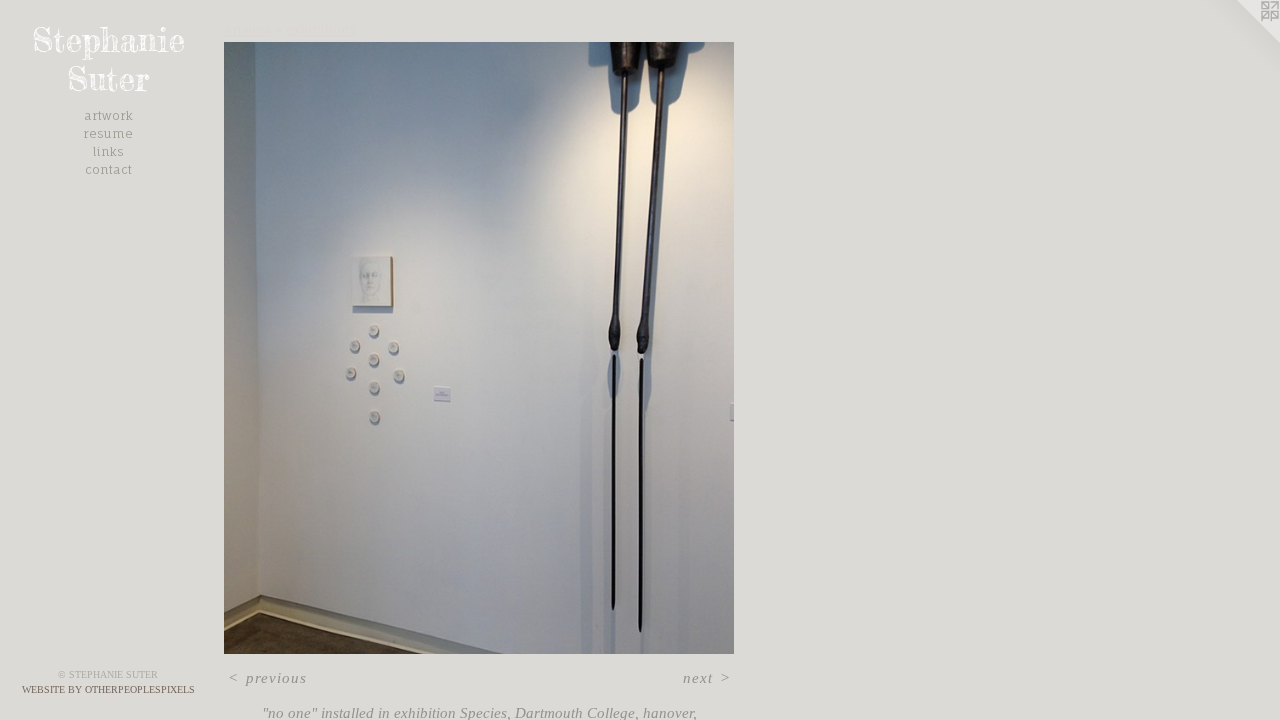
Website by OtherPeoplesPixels (108, 689)
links (108, 151)
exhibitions (321, 29)
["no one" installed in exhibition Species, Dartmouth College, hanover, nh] (479, 348)
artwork (108, 115)
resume (108, 133)
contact (108, 169)
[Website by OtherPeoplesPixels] (1240, 40)
